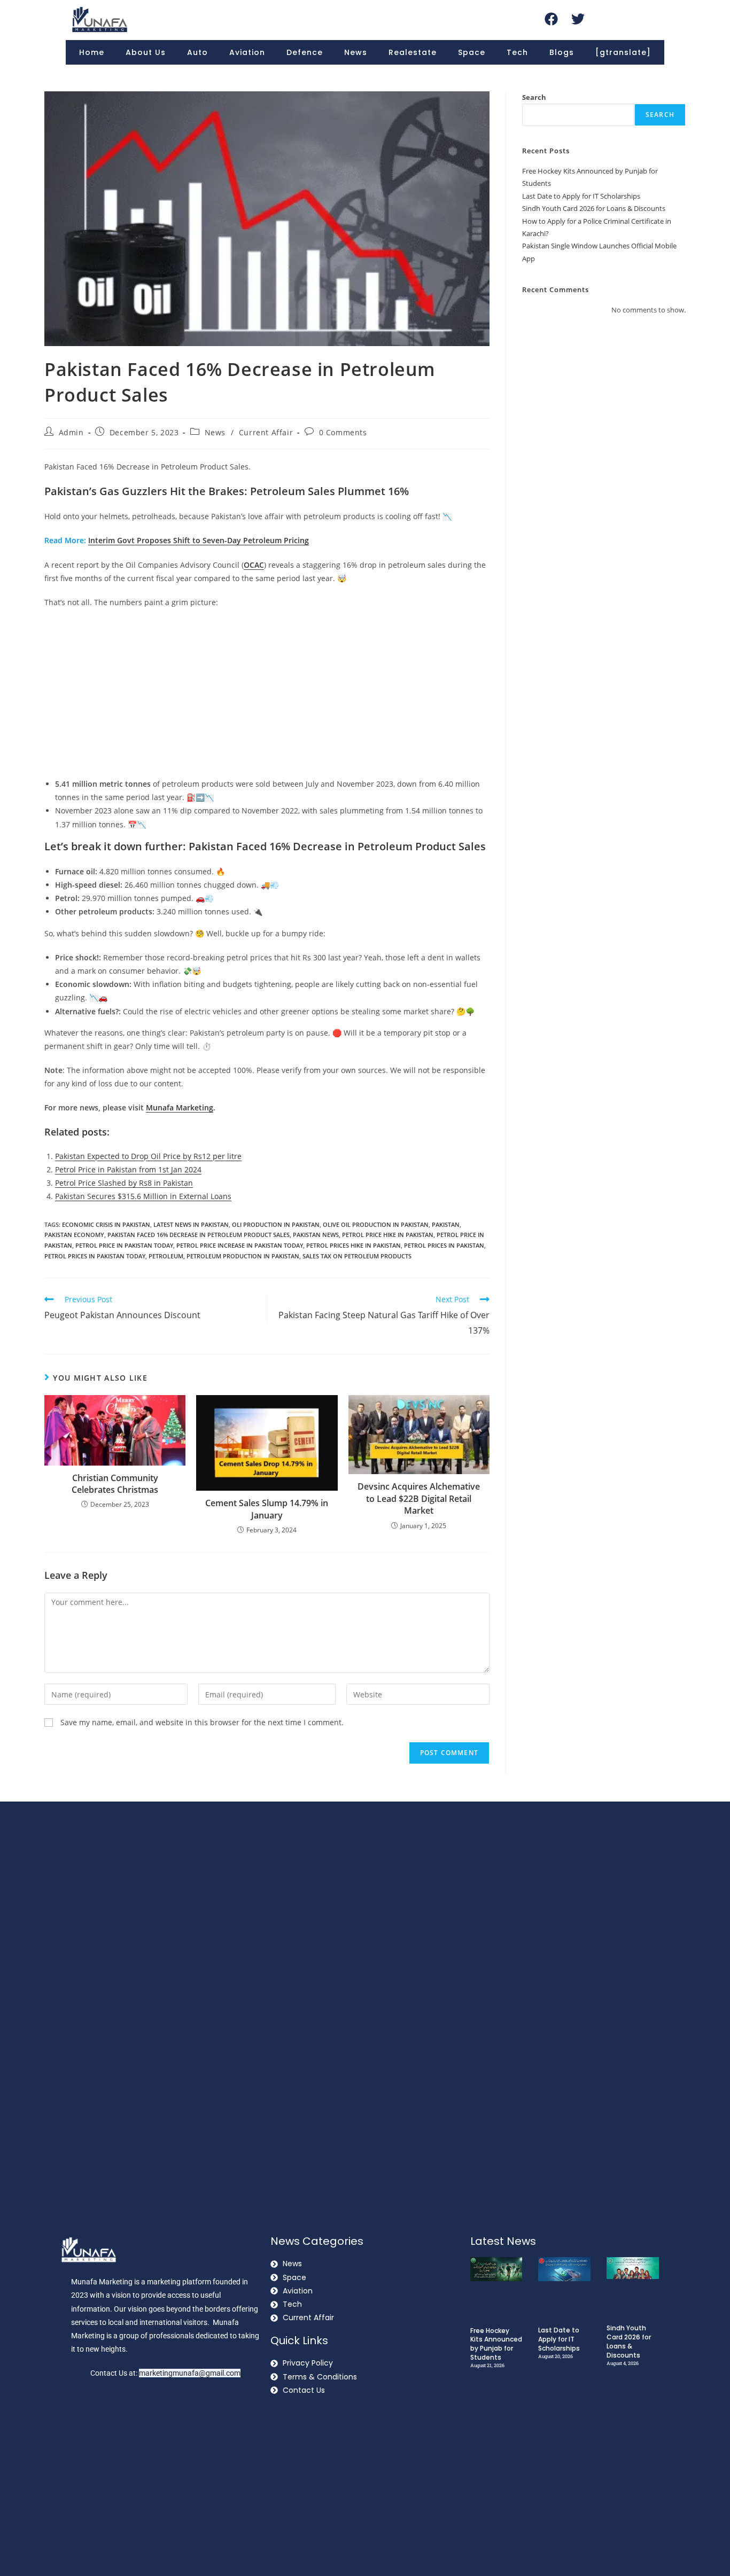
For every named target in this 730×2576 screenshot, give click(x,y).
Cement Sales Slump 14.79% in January (267, 1509)
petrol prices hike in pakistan (354, 1245)
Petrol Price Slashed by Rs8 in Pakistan (124, 1183)
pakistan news (316, 1235)
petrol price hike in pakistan (388, 1235)
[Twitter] (578, 19)
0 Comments (343, 432)
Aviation (247, 52)
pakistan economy (74, 1235)
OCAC (254, 565)
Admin (71, 432)
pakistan (446, 1224)
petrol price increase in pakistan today (240, 1245)
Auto (197, 52)
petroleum (166, 1256)
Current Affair (266, 432)
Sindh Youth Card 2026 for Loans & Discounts (594, 208)
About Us (146, 52)
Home (92, 52)
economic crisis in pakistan (106, 1224)
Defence (305, 52)
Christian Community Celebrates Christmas (115, 1484)
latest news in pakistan (191, 1224)
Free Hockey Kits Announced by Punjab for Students (496, 2344)
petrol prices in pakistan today (95, 1256)
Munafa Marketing (180, 1107)
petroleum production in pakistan (243, 1256)
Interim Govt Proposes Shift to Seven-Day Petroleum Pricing (199, 540)
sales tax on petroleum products (357, 1256)
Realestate (413, 52)
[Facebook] (551, 19)
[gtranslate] (623, 52)
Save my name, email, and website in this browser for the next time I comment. (202, 1722)
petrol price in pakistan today (124, 1245)
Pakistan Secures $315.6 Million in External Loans (143, 1196)
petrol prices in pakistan (444, 1245)
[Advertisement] (267, 694)
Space (472, 52)
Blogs (562, 52)
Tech (517, 52)
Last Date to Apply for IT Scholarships (581, 196)
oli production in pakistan (276, 1224)
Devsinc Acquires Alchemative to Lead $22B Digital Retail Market (419, 1498)
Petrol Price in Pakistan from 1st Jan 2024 (128, 1169)
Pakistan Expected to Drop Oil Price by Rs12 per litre (148, 1156)
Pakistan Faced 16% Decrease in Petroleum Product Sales (199, 1235)
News (356, 52)
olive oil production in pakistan (376, 1224)
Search (534, 97)
